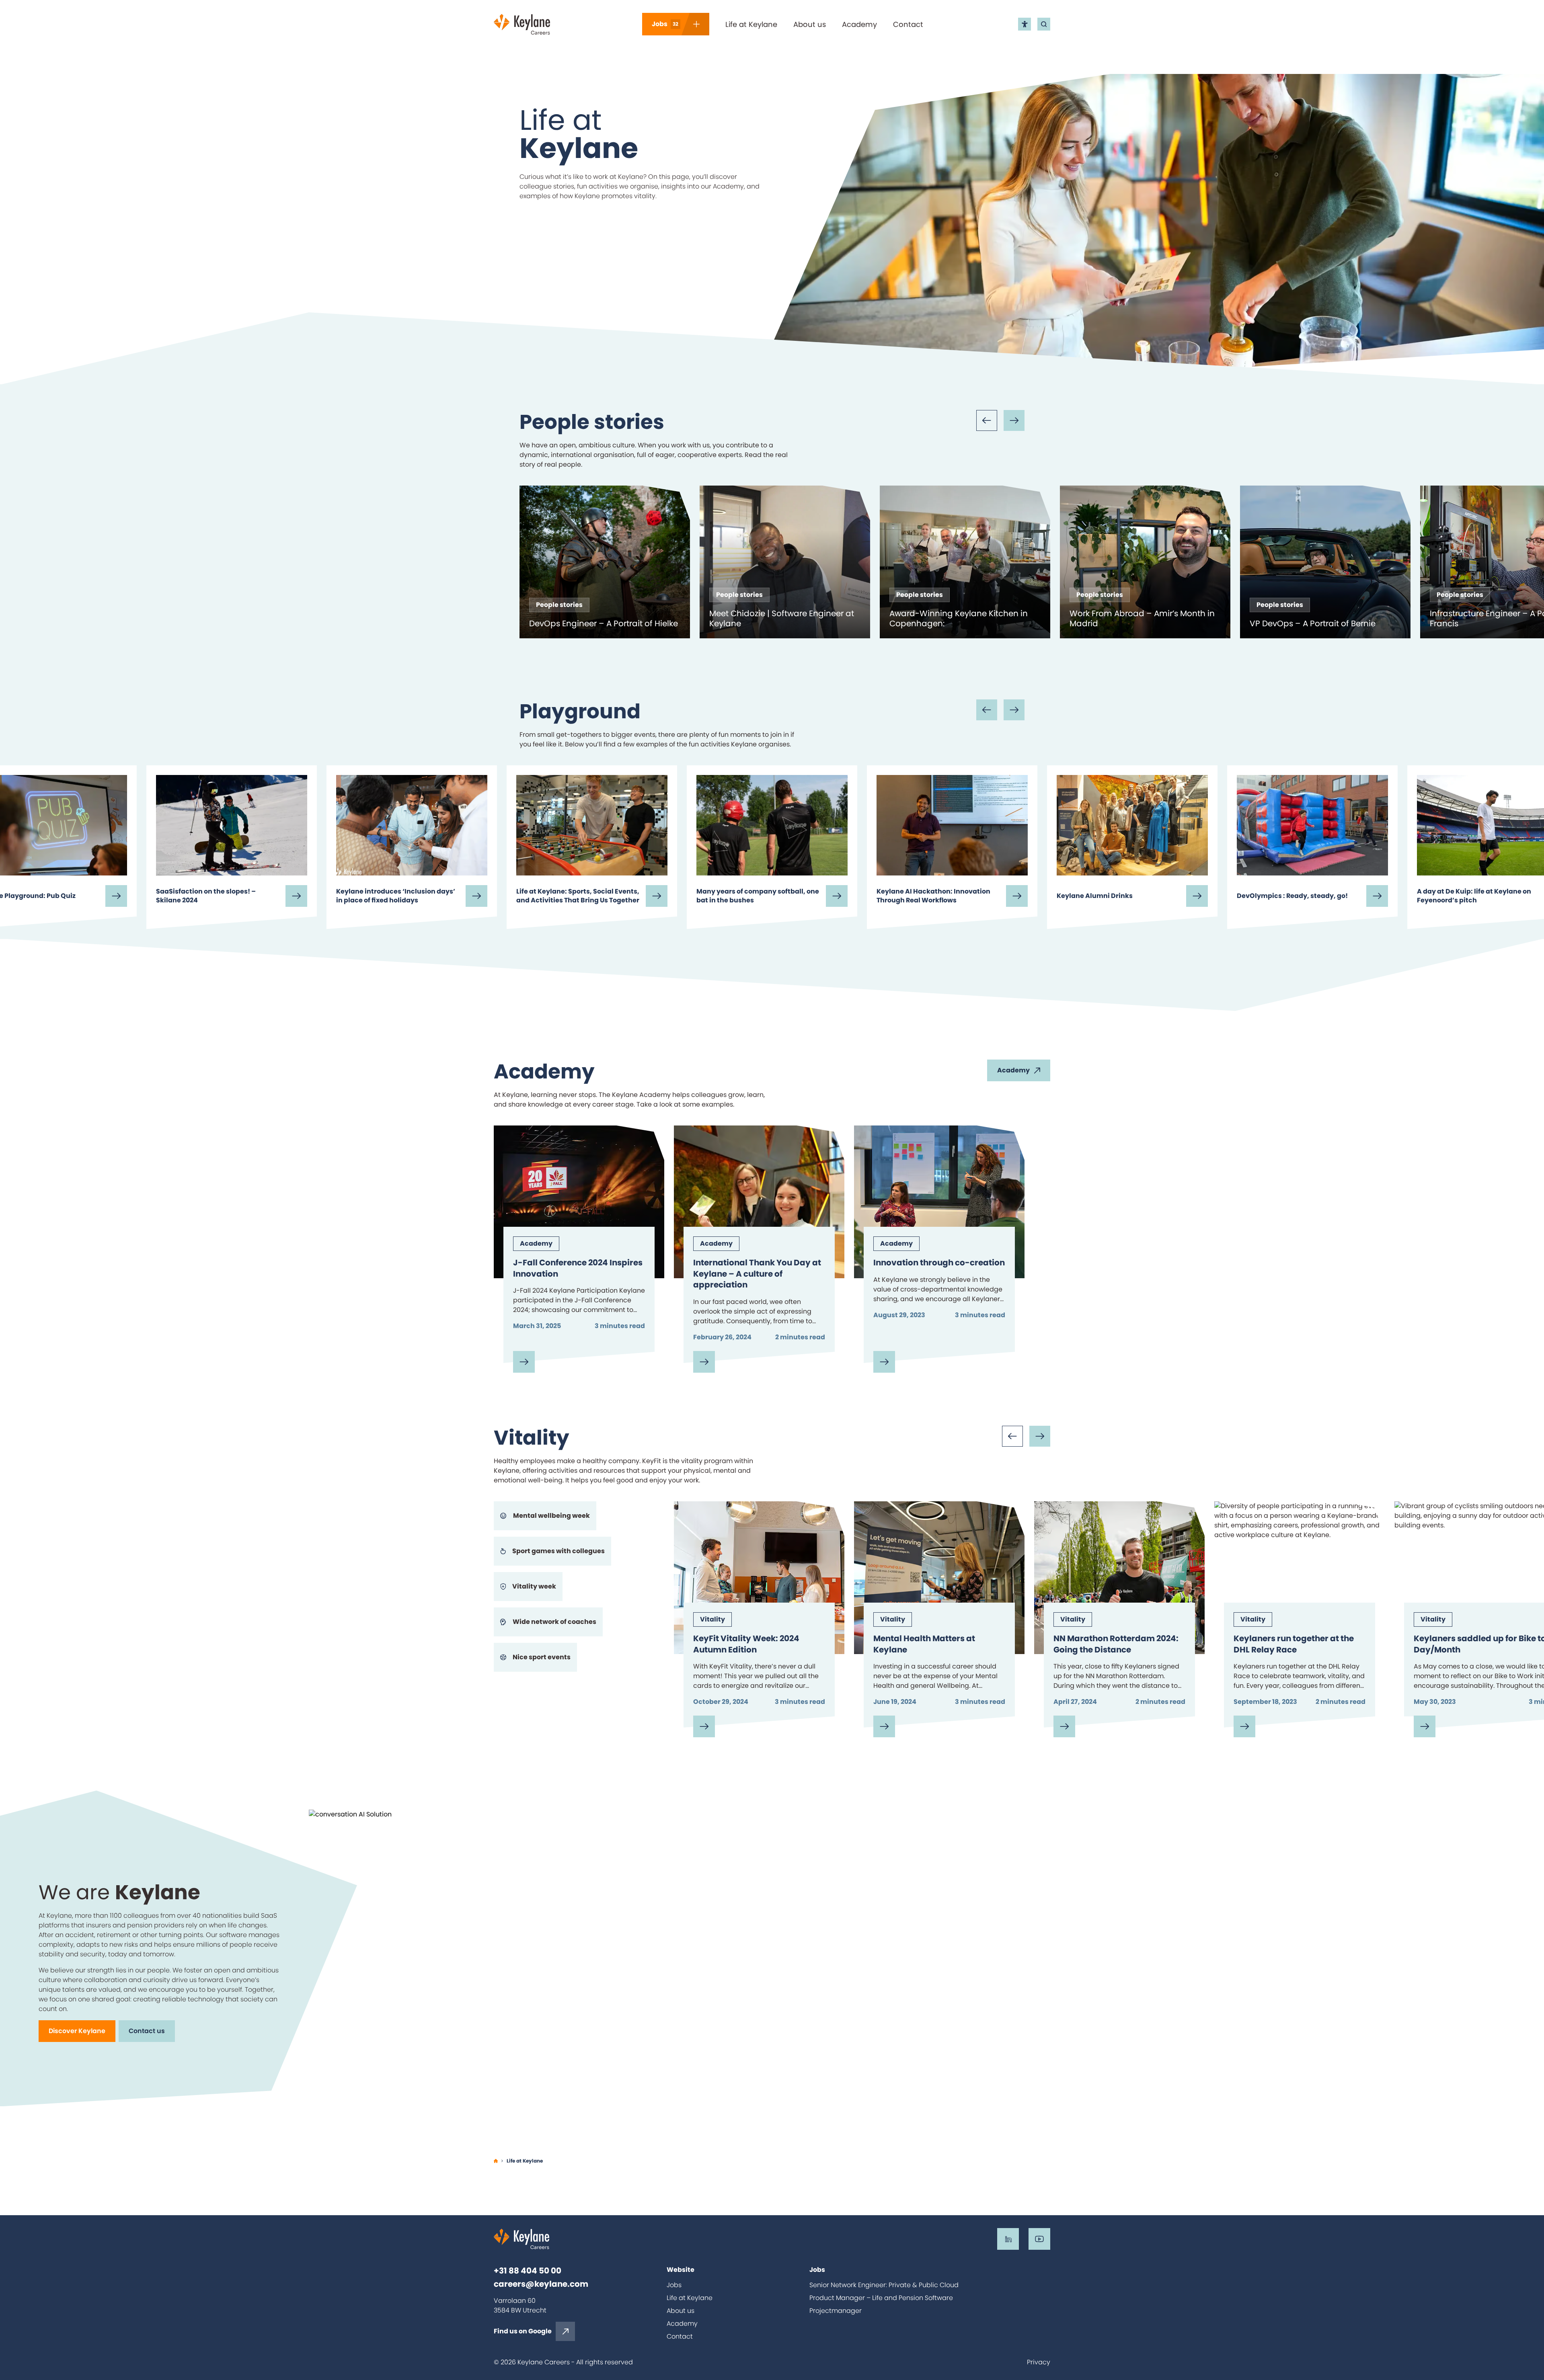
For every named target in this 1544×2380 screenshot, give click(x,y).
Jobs (674, 2285)
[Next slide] (1014, 420)
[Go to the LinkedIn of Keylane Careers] (1008, 2239)
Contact (908, 24)
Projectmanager (836, 2311)
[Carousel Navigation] (1000, 420)
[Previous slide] (987, 420)
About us (810, 24)
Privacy (1039, 2362)
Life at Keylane (751, 24)
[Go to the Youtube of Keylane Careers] (1039, 2239)
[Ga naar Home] (496, 2161)
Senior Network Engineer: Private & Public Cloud (884, 2285)
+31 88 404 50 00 (528, 2271)
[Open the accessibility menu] (1025, 24)
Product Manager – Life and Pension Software (881, 2298)
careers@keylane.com (541, 2284)
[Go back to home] (522, 24)
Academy (859, 24)
